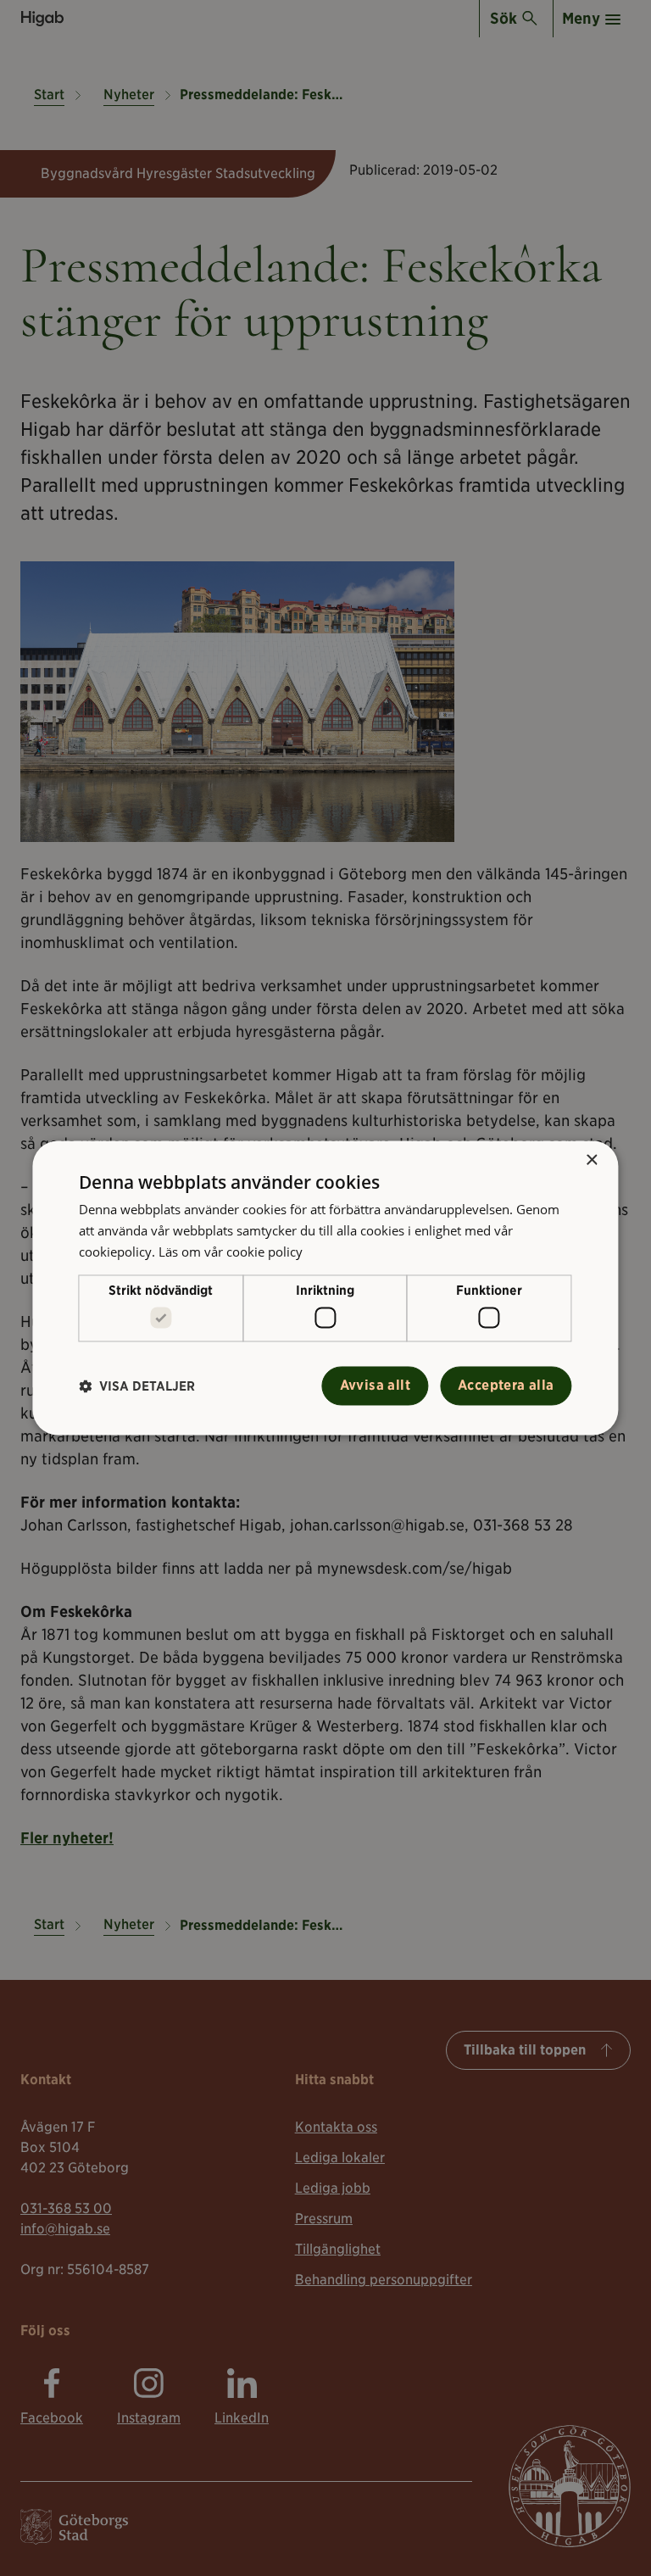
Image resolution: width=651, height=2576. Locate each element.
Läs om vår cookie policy (231, 1252)
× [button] (591, 1160)
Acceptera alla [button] (506, 1386)
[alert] (325, 1288)
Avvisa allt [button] (375, 1386)
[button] (137, 1386)
